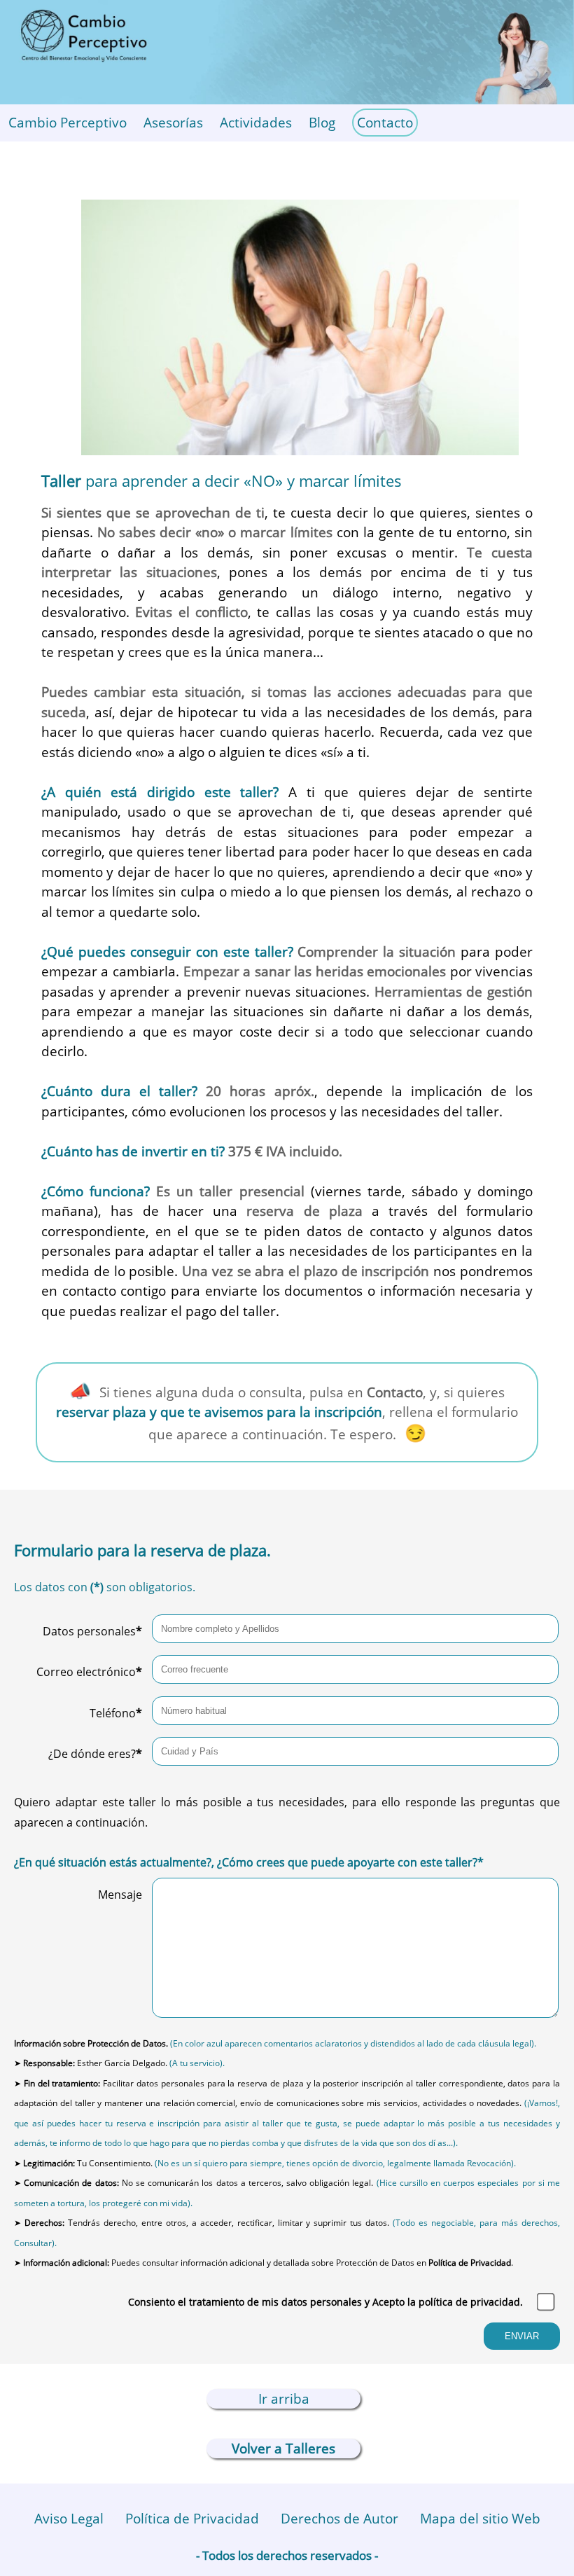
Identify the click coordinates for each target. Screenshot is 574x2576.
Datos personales (92, 1631)
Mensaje (120, 1895)
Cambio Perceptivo (68, 123)
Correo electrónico (89, 1672)
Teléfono (116, 1713)
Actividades (256, 123)
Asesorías (173, 123)
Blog (322, 123)
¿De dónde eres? (95, 1754)
